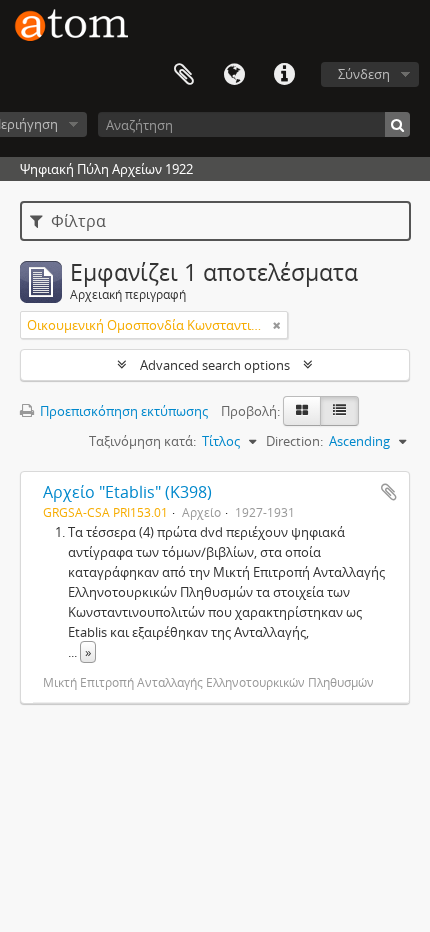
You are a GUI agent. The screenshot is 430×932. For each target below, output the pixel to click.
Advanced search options (215, 365)
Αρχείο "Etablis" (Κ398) (127, 492)
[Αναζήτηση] (397, 124)
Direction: (294, 441)
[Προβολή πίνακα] (339, 411)
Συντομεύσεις (284, 75)
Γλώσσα (234, 75)
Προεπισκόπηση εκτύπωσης (122, 411)
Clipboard (184, 75)
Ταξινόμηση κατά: (142, 441)
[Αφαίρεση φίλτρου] (277, 325)
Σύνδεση (364, 74)
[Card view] (302, 411)
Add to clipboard (389, 492)
